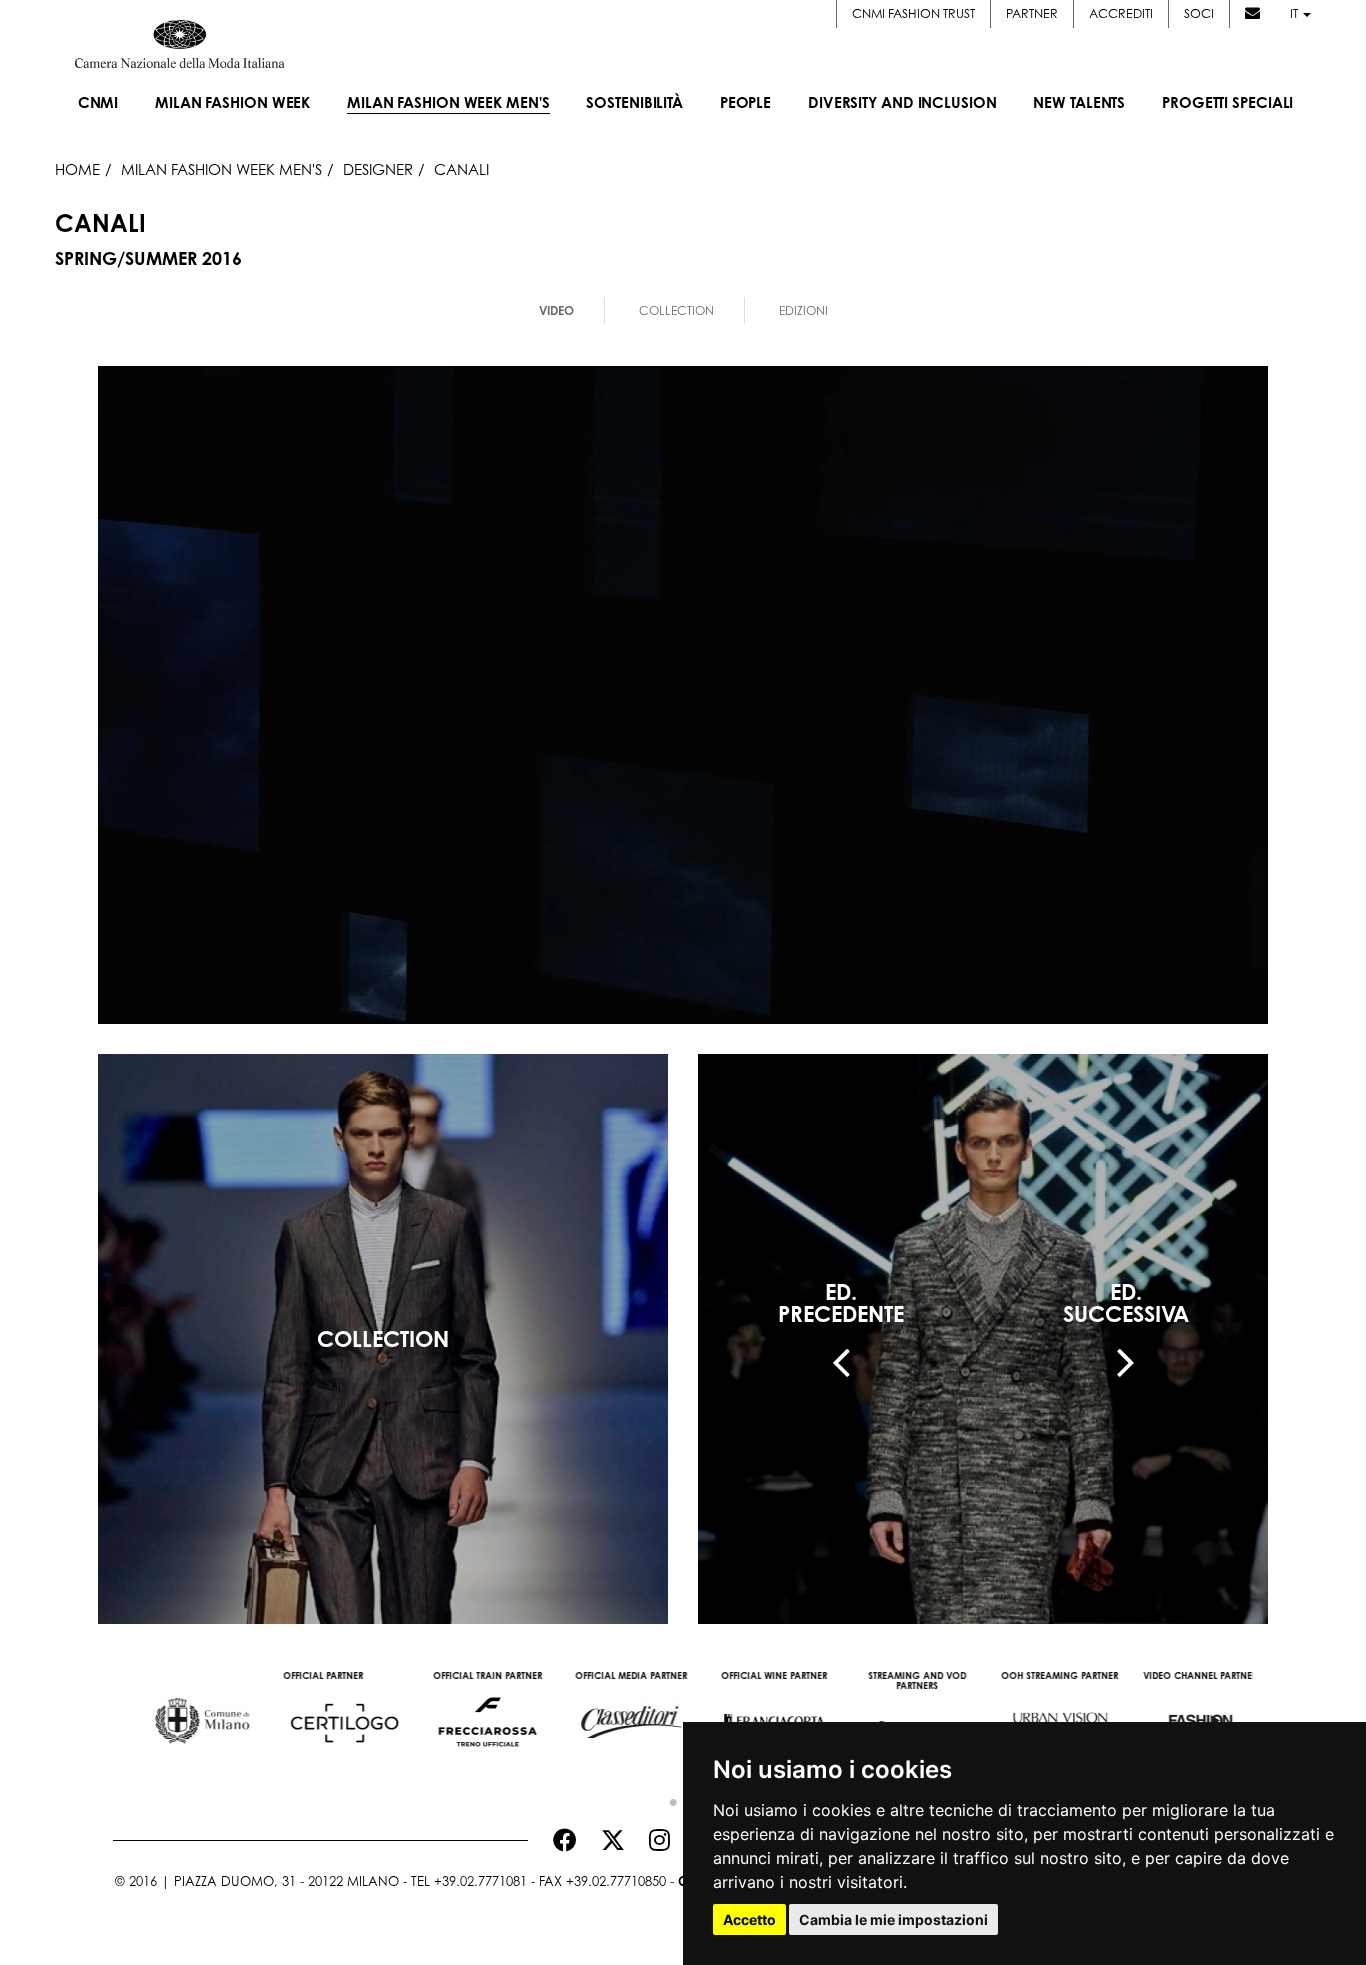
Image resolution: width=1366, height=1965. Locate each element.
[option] (184, 1712)
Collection (676, 310)
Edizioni (803, 310)
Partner (1032, 13)
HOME (77, 169)
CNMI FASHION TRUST (913, 13)
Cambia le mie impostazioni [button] (893, 1919)
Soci (1199, 13)
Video (556, 310)
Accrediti (1121, 13)
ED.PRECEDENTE (841, 1303)
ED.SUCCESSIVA (1126, 1303)
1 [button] (668, 1798)
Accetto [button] (749, 1919)
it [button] (1295, 13)
